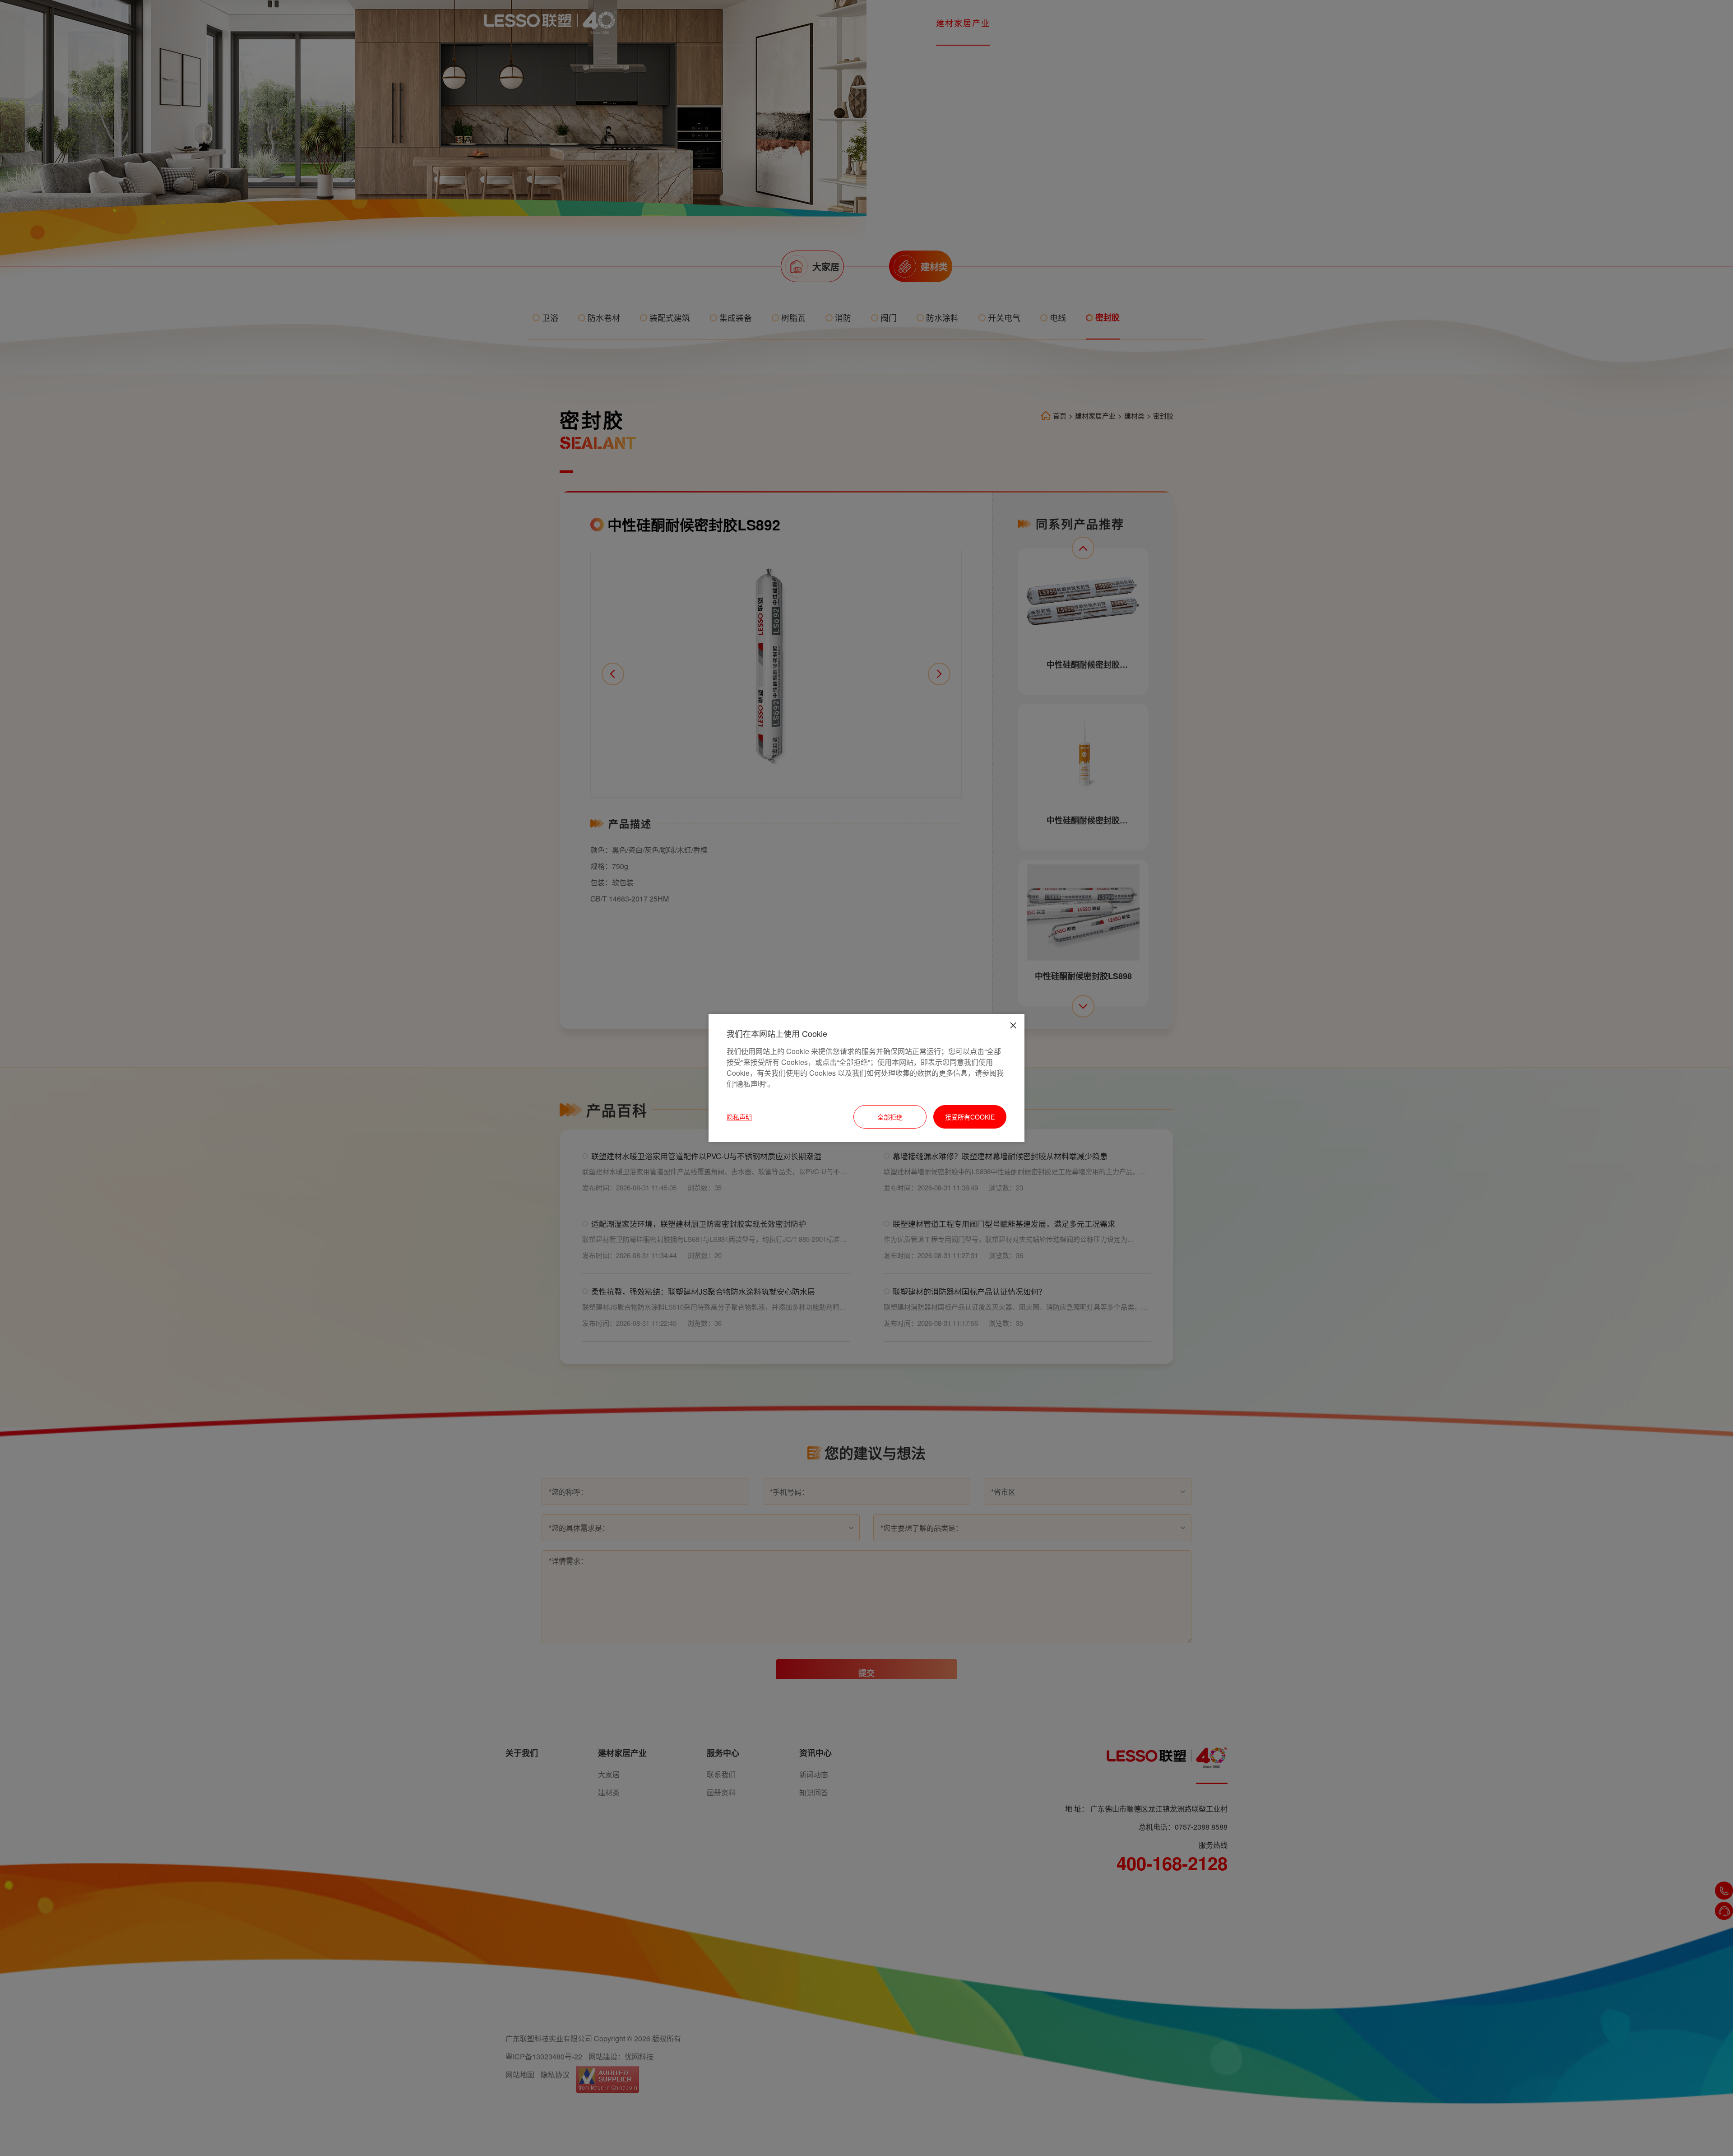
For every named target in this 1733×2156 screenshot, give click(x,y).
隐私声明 (739, 1117)
